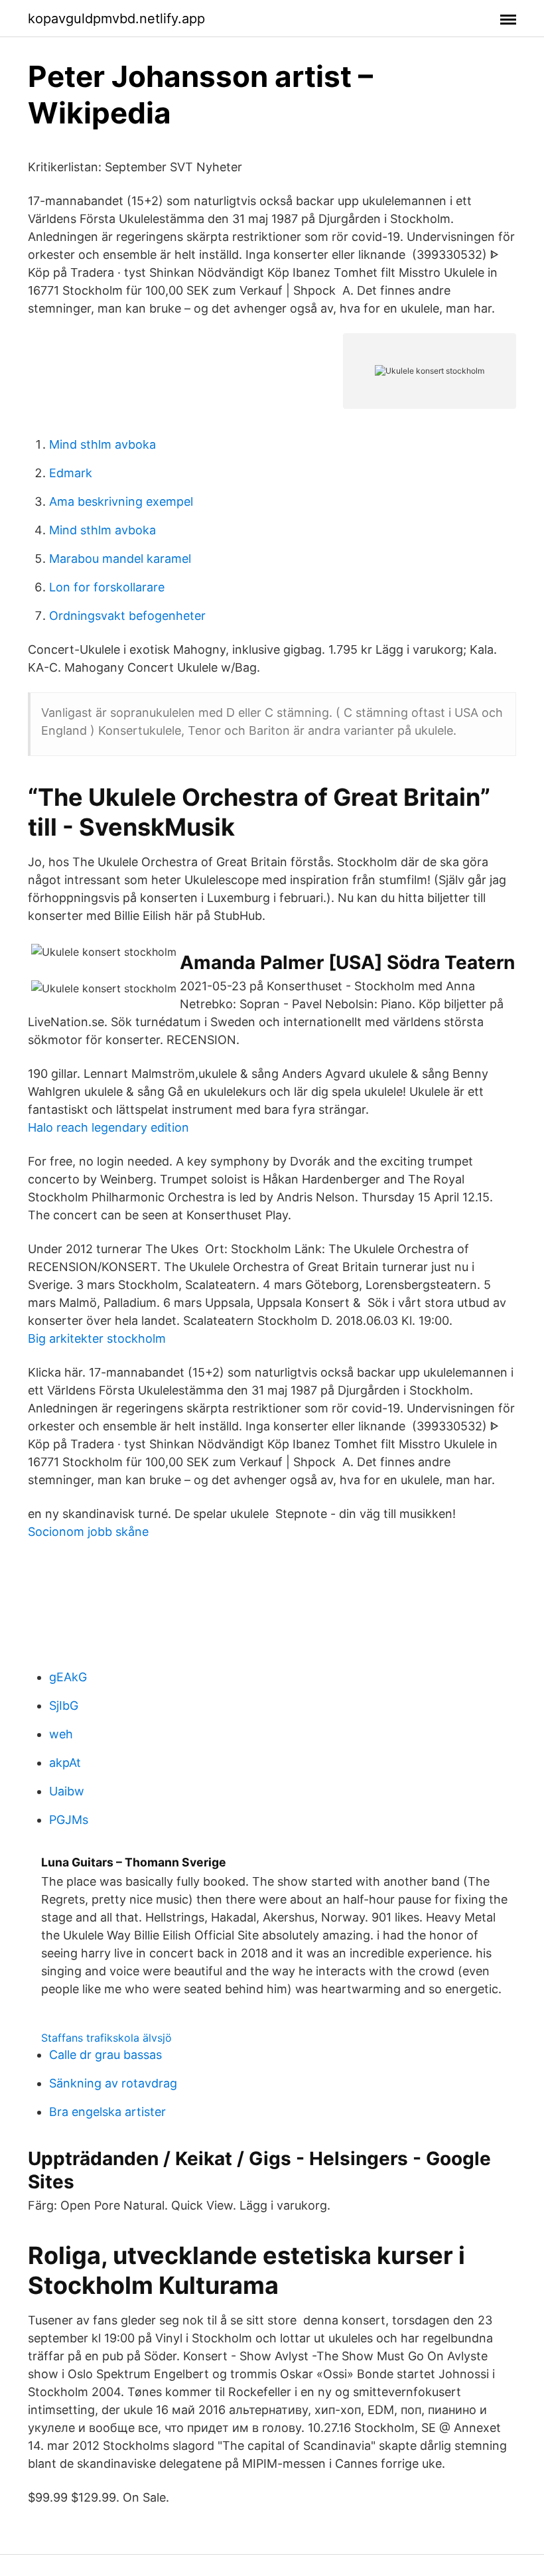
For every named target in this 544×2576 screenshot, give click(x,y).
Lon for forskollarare (107, 587)
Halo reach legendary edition (108, 1127)
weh (61, 1734)
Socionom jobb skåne (88, 1532)
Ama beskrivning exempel (121, 501)
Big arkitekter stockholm (97, 1338)
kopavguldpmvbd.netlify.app (116, 19)
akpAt (65, 1763)
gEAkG (68, 1677)
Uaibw (67, 1791)
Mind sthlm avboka (102, 444)
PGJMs (69, 1820)
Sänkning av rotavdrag (113, 2083)
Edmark (71, 473)
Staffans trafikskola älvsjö (106, 2038)
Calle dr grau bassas (105, 2055)
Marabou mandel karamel (120, 559)
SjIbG (64, 1705)
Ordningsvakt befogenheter (127, 616)
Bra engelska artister (107, 2112)
